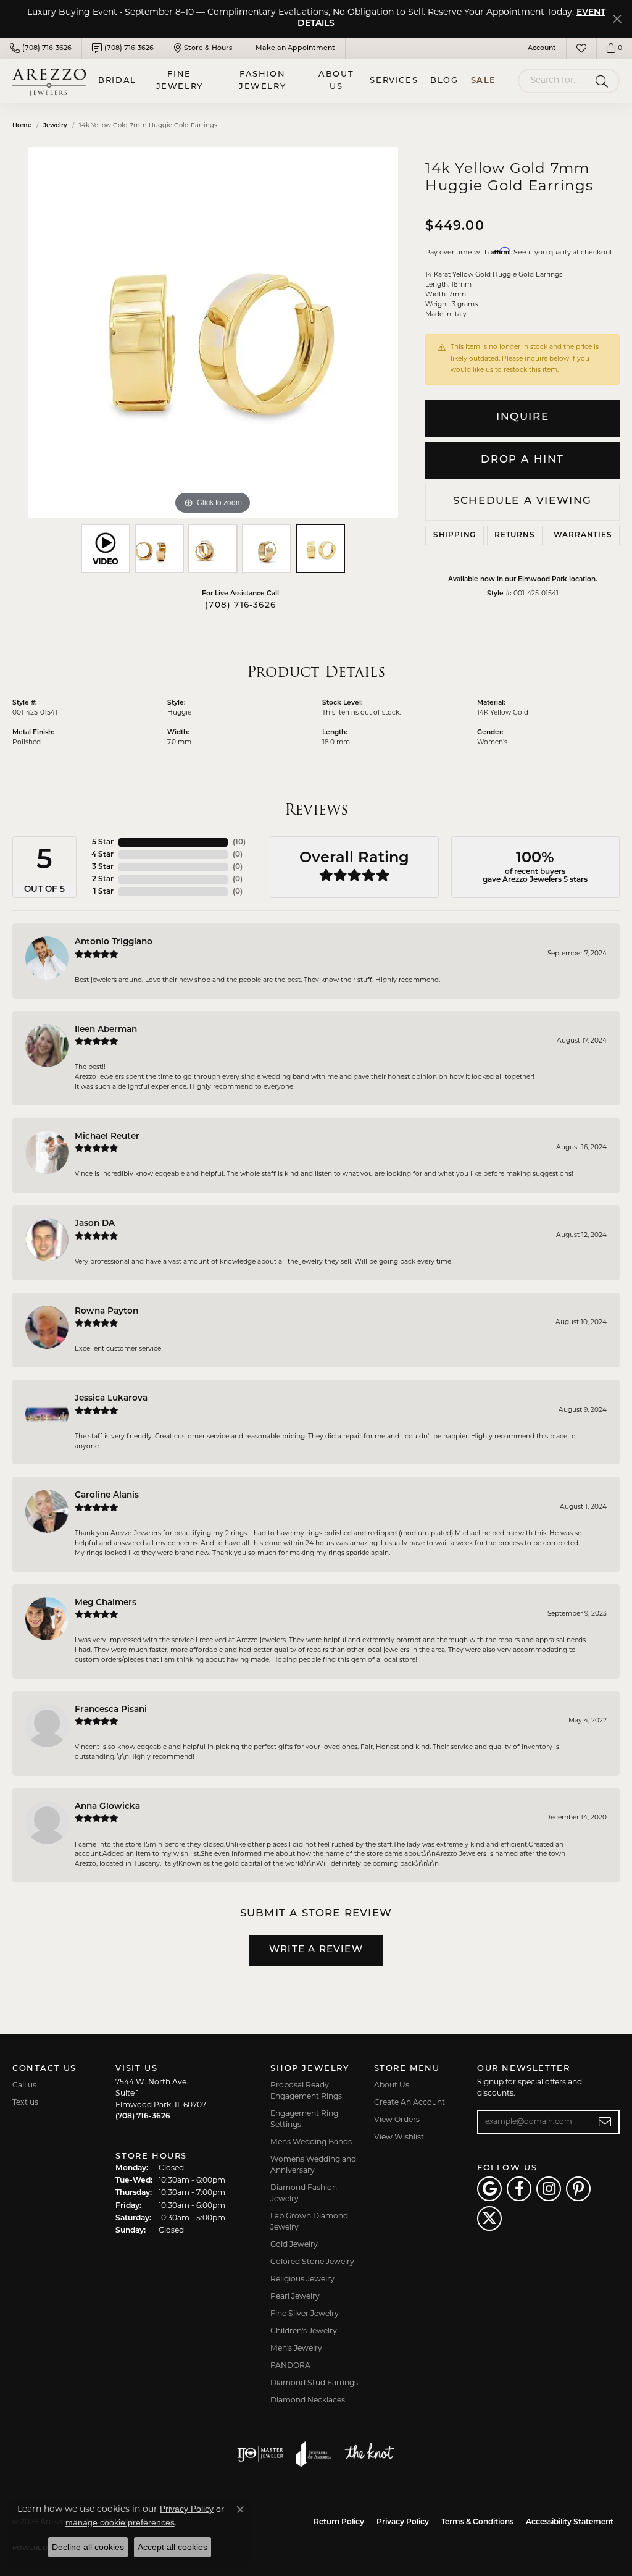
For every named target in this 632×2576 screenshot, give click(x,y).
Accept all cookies (173, 2547)
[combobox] (554, 81)
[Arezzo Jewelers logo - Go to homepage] (49, 81)
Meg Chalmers (106, 1603)
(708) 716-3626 (240, 606)
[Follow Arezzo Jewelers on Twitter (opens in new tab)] (489, 2218)
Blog (444, 81)
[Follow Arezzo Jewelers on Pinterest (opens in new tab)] (578, 2189)
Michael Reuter (107, 1137)
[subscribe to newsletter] (605, 2122)
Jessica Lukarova (111, 1399)
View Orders (397, 2120)
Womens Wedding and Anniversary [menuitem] (313, 2165)
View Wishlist (399, 2138)
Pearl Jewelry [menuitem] (295, 2297)
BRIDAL (117, 81)
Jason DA (95, 1224)
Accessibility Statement (570, 2522)
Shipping (455, 535)
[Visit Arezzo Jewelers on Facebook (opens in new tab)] (519, 2189)
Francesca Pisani (111, 1710)
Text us (25, 2103)
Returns (515, 535)
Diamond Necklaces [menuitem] (308, 2401)
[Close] (617, 19)
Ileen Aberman (106, 1030)
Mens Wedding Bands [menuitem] (311, 2142)
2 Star (103, 879)
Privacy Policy (403, 2522)
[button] (541, 48)
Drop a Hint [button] (522, 460)
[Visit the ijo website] (260, 2454)
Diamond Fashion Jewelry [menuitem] (304, 2194)
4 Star (102, 855)
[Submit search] (604, 81)
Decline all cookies (88, 2547)
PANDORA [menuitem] (290, 2366)
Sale (484, 81)
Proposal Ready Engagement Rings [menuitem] (306, 2091)
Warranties (583, 535)
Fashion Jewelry (262, 81)
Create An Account (410, 2103)
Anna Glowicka (107, 1807)
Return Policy (339, 2522)
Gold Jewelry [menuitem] (294, 2245)
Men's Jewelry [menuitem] (296, 2349)
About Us (336, 81)
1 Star (103, 892)
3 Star (103, 867)
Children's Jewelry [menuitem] (304, 2331)
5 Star (103, 842)
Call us (24, 2086)
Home (22, 126)
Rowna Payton (106, 1311)
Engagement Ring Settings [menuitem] (304, 2120)
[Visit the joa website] (314, 2454)
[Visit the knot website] (369, 2454)
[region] (213, 332)
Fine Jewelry (180, 81)
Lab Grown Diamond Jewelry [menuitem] (309, 2222)
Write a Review (316, 1950)
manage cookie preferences (120, 2522)
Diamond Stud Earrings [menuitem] (314, 2383)
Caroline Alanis (107, 1496)
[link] (41, 48)
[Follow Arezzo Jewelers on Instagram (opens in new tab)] (549, 2189)
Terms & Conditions (477, 2522)
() (239, 842)
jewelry (55, 126)
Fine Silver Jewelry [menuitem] (305, 2314)
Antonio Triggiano (114, 942)
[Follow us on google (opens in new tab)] (489, 2189)
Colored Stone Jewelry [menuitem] (312, 2262)
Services (394, 81)
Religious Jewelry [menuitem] (302, 2280)
